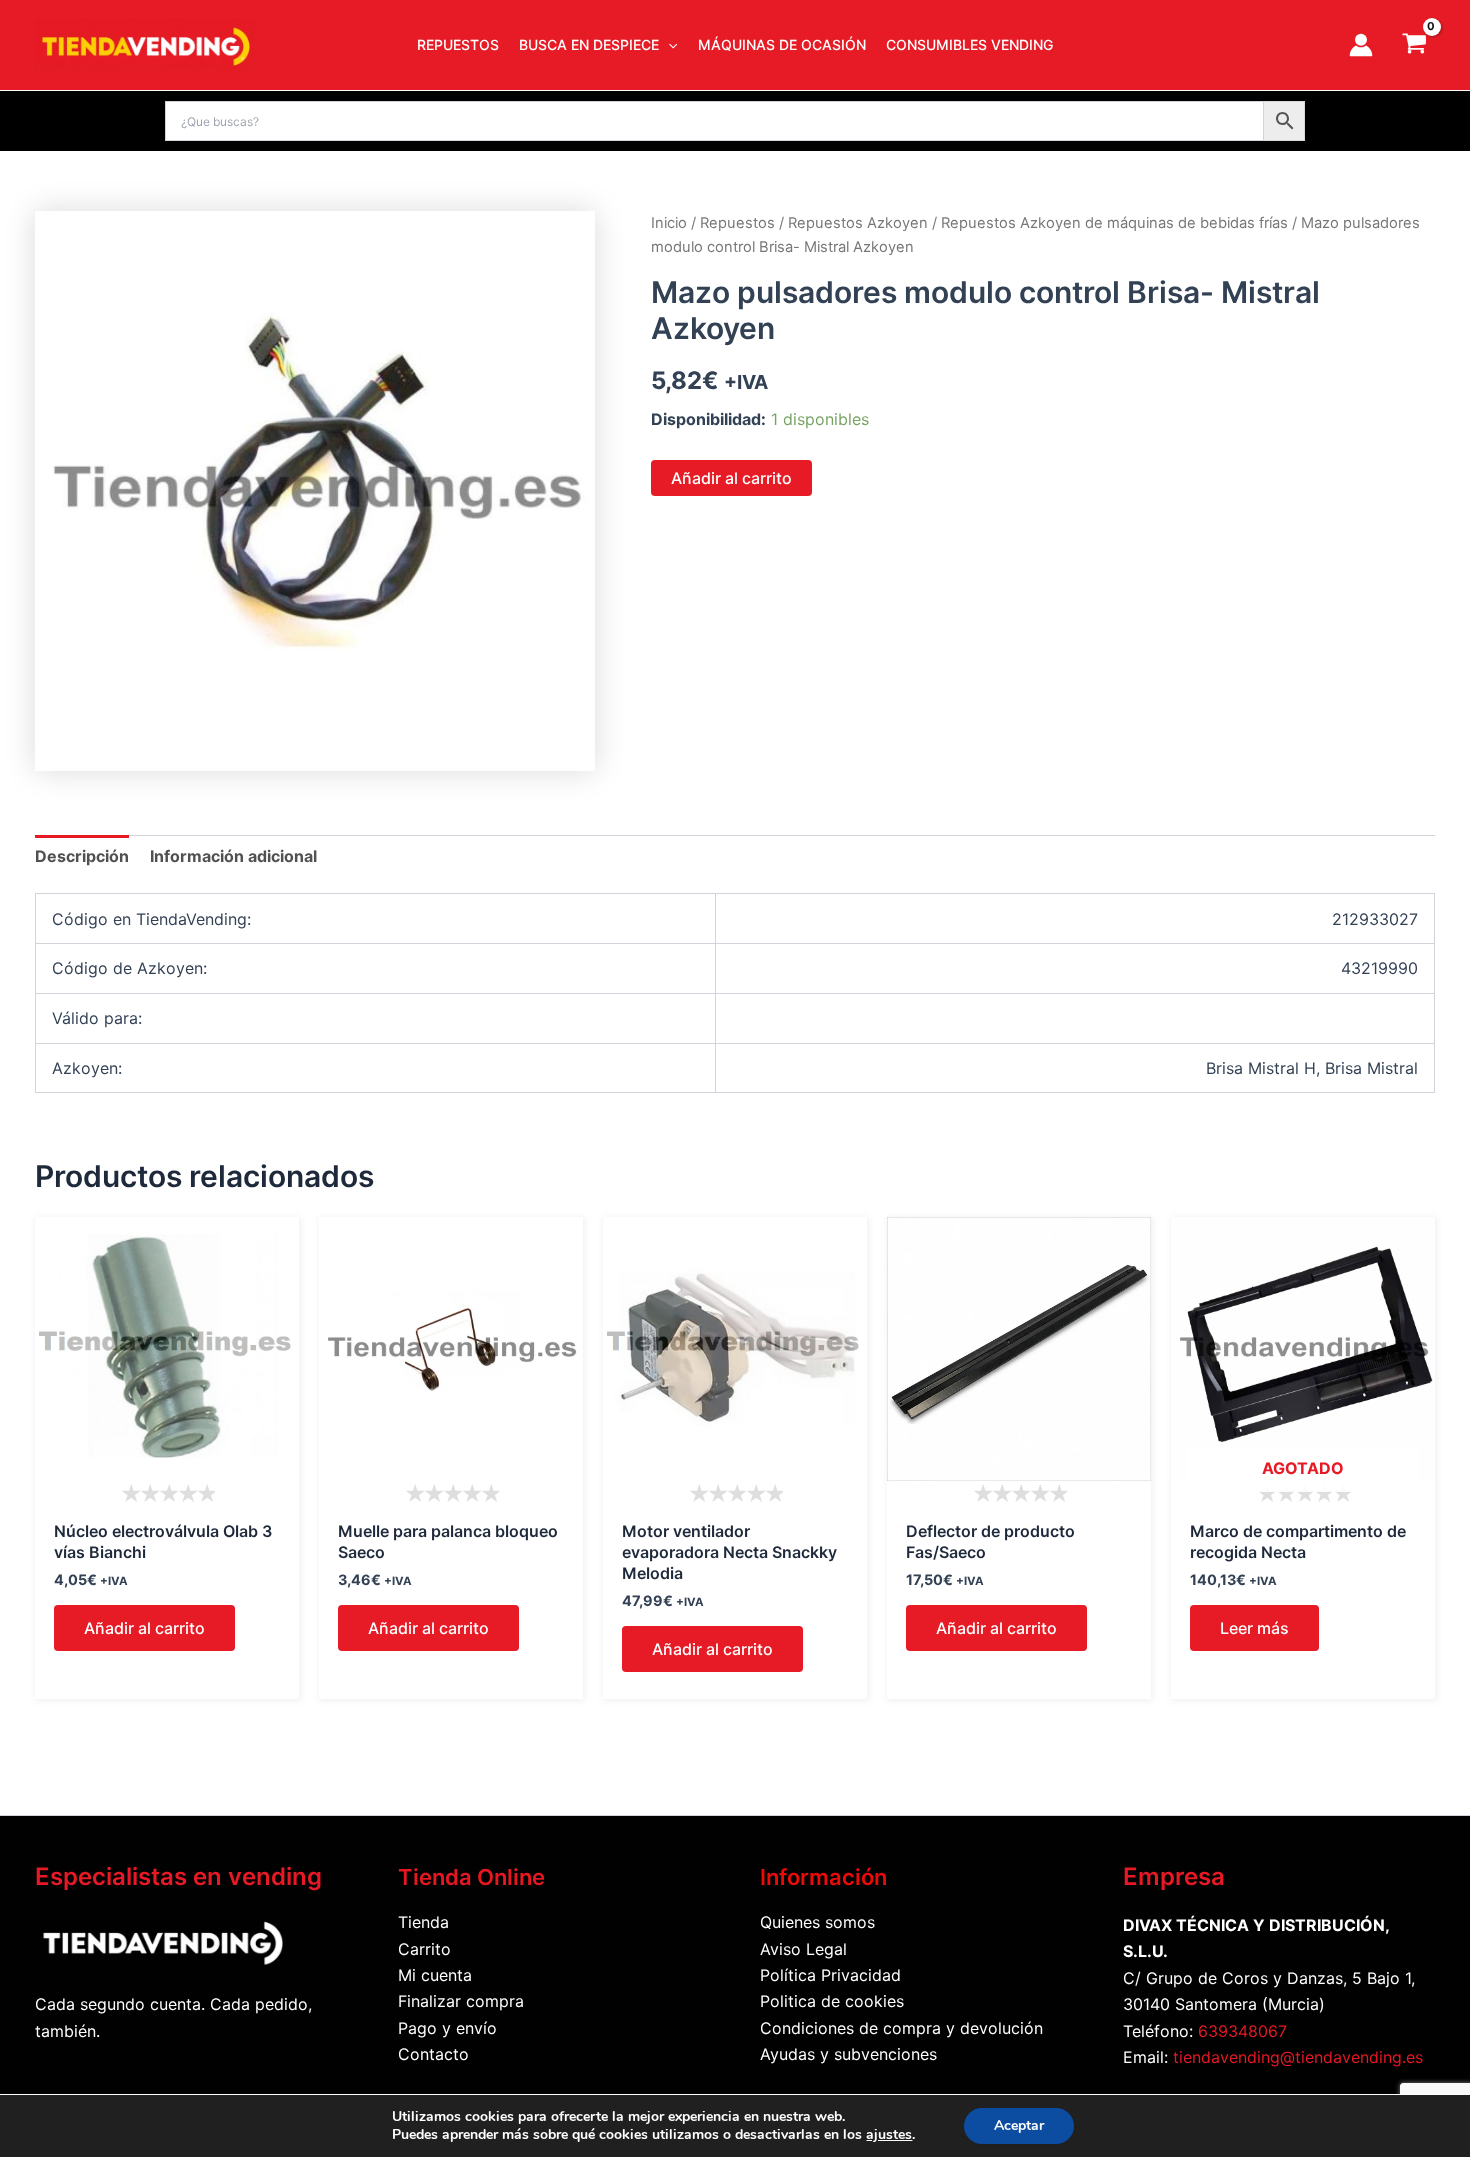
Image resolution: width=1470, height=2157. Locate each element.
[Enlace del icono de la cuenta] (1361, 45)
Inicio (669, 223)
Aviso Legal (803, 1949)
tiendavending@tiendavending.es (1298, 2057)
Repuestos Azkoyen (858, 223)
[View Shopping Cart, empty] (1414, 45)
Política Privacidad (830, 1975)
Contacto (433, 2054)
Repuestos (737, 223)
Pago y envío (447, 2028)
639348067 (1242, 2031)
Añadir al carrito (731, 478)
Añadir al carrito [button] (144, 1628)
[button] (668, 45)
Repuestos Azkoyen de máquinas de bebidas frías (1114, 223)
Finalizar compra (461, 2001)
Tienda (423, 1922)
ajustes (889, 2135)
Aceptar (1019, 2125)
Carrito (424, 1949)
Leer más (1254, 1628)
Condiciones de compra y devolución (901, 2028)
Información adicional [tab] (233, 856)
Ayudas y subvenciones (848, 2054)
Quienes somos (817, 1922)
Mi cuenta (435, 1975)
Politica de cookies (832, 2001)
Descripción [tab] (82, 856)
